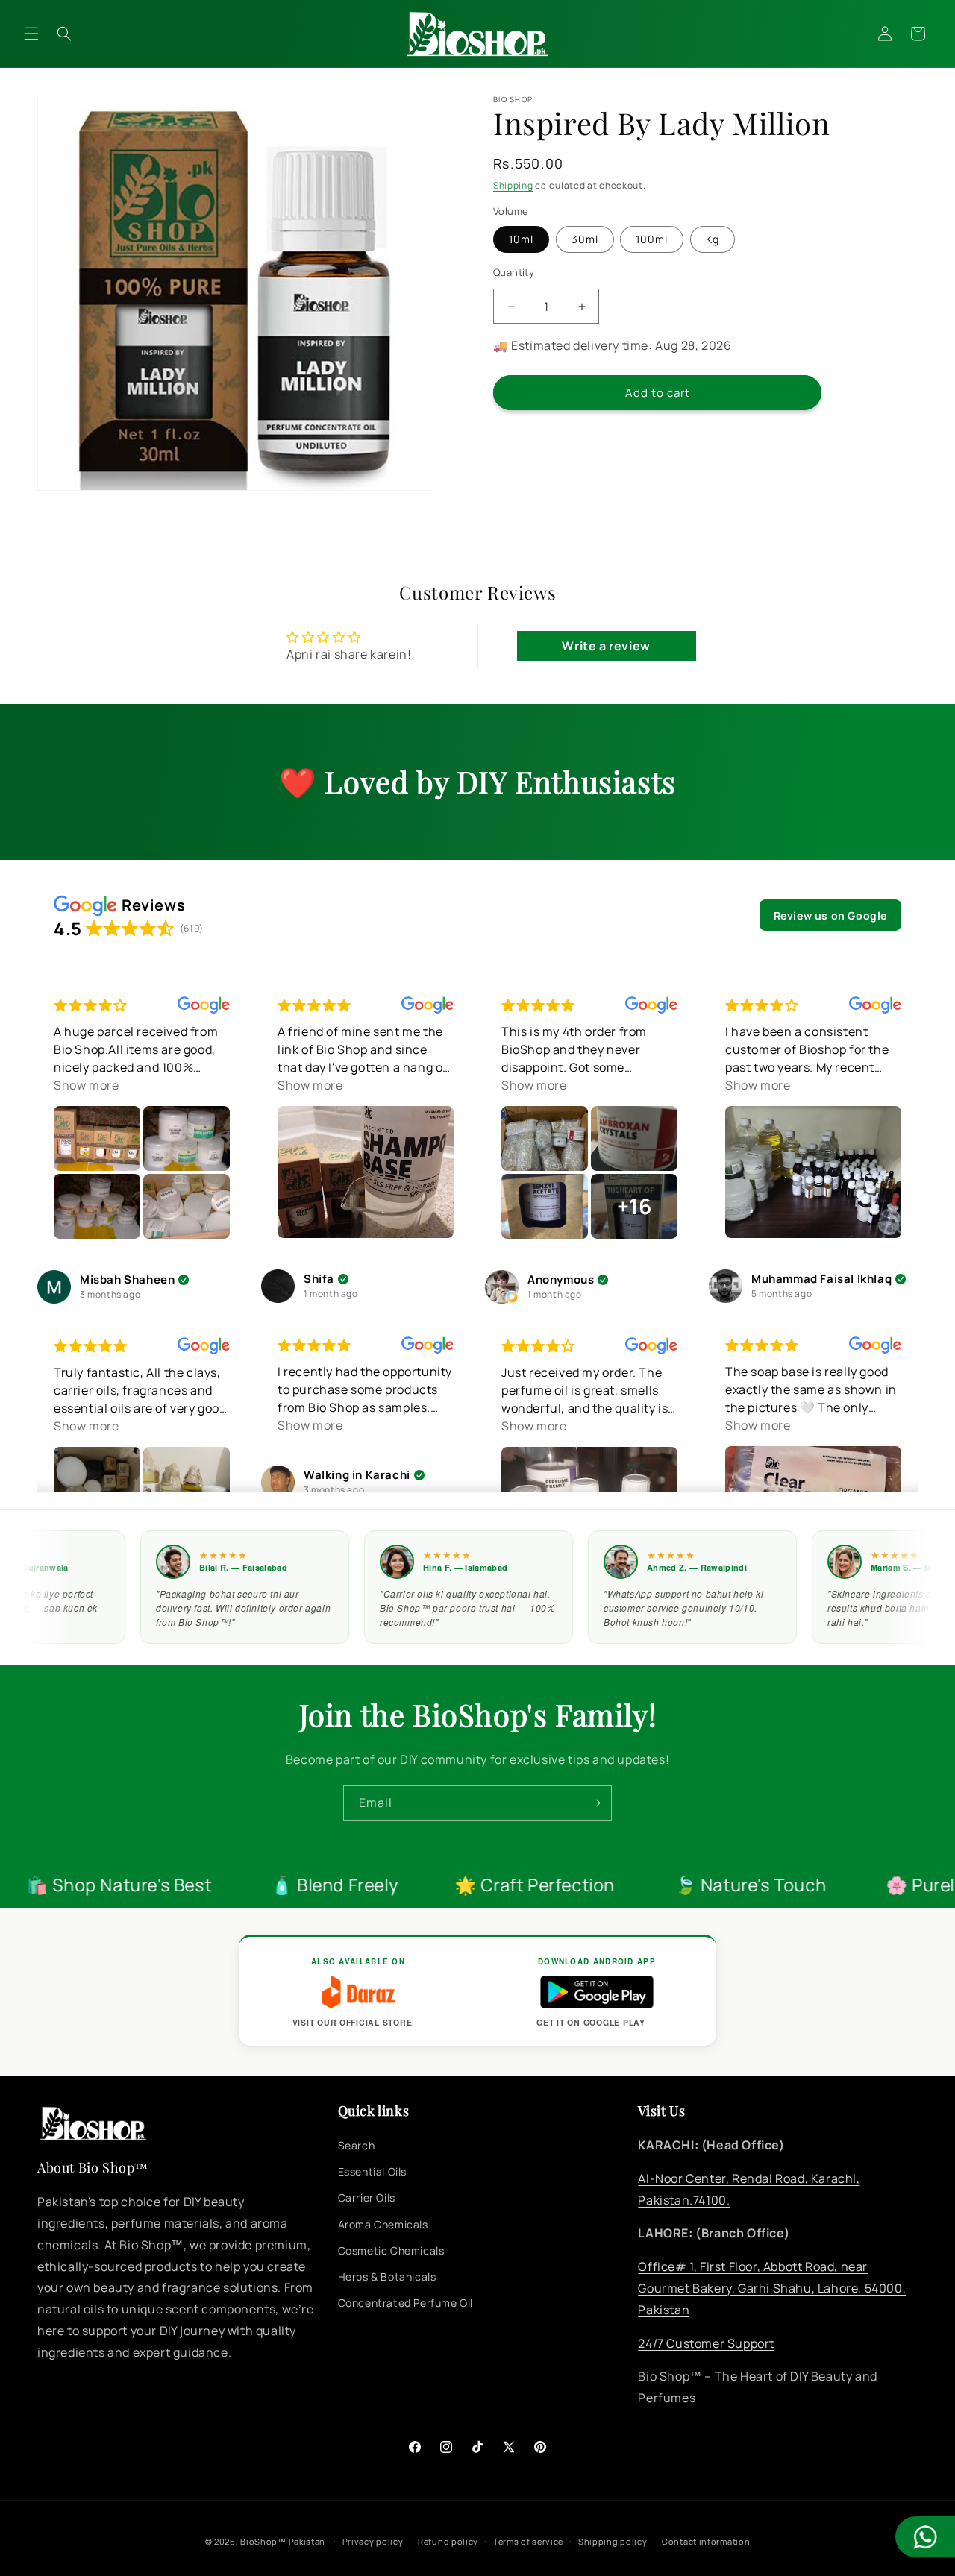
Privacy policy (373, 2541)
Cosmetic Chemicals (391, 2250)
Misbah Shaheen (127, 1280)
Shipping (513, 185)
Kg (713, 239)
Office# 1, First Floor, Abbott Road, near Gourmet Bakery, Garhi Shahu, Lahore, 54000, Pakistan (772, 2288)
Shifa (319, 1279)
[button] (31, 34)
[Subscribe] (595, 1803)
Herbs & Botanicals (387, 2277)
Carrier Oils (367, 2198)
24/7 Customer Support (706, 2343)
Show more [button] (86, 1085)
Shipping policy (613, 2541)
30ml (585, 239)
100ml (652, 239)
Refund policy (448, 2541)
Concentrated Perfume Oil (406, 2303)
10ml (521, 239)
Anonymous (561, 1280)
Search (357, 2145)
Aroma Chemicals (383, 2224)
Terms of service (528, 2541)
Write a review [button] (606, 646)
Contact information (706, 2541)
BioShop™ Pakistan (283, 2541)
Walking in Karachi (357, 1476)
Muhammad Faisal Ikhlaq (821, 1279)
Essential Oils (372, 2171)
